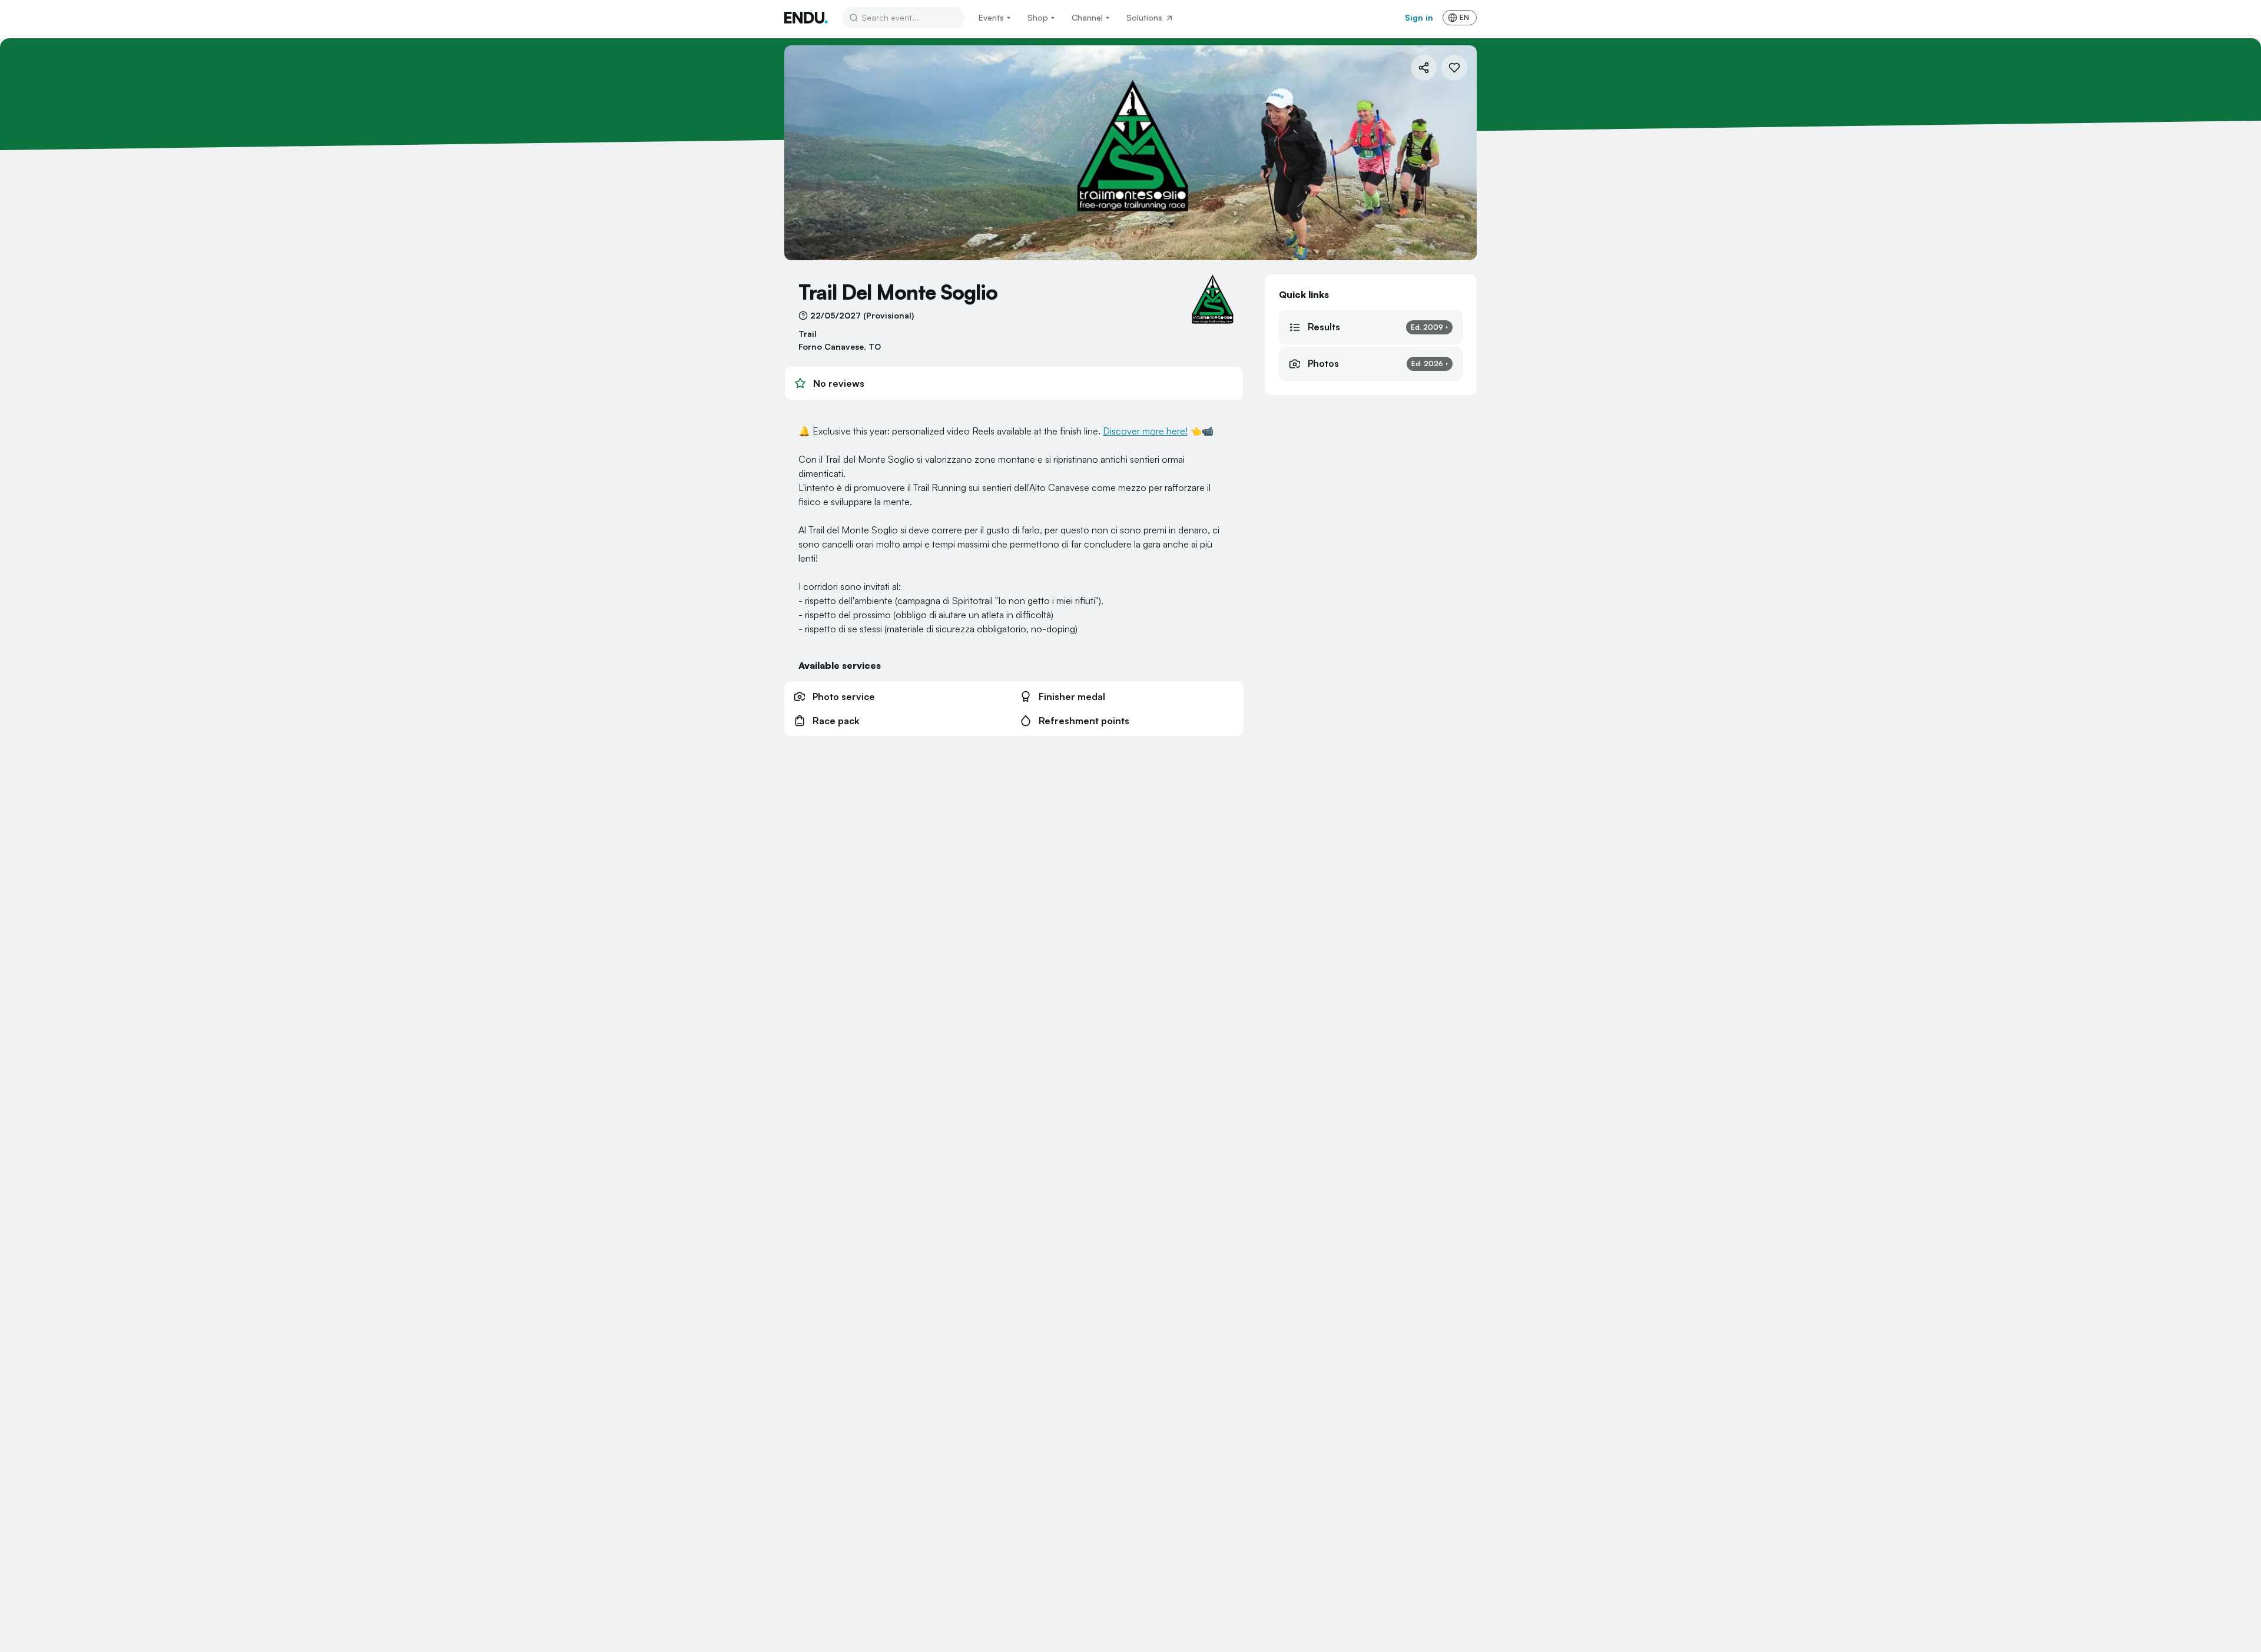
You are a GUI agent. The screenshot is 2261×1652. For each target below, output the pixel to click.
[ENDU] (806, 18)
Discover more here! (1145, 431)
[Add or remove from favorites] (1454, 68)
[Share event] (1424, 68)
